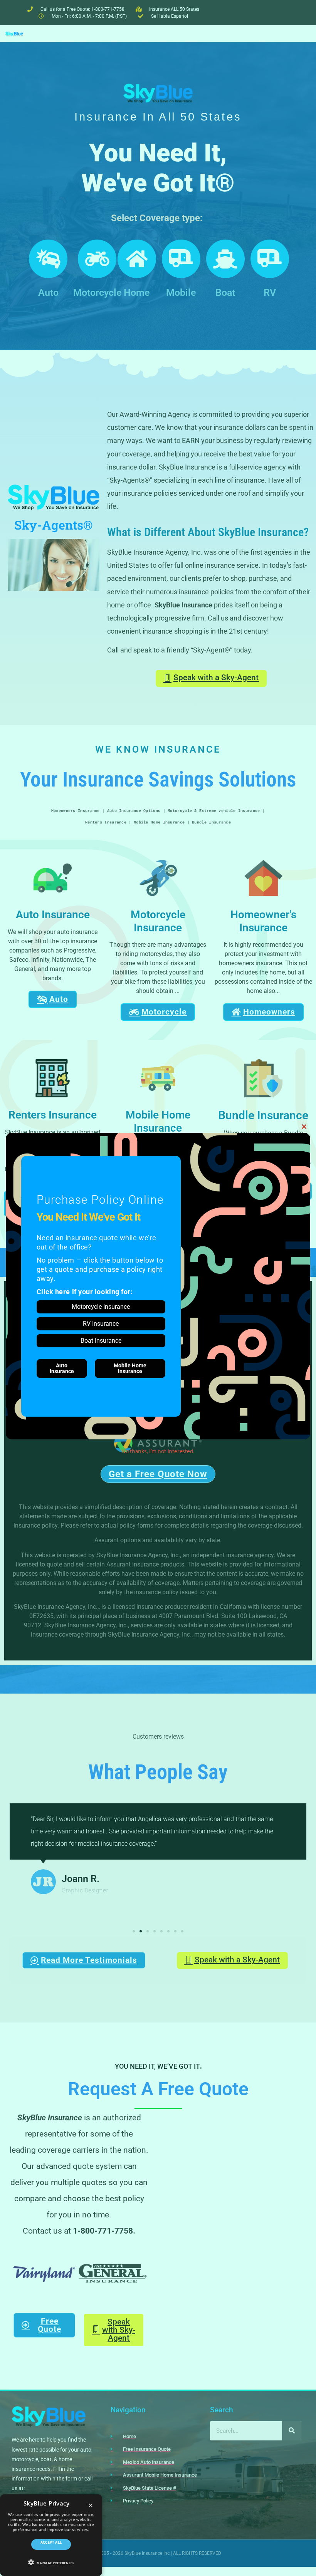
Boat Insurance (101, 1341)
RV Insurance (101, 1324)
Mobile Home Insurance (130, 1368)
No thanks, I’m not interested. (158, 1451)
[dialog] (51, 2535)
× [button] (91, 2506)
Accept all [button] (51, 2542)
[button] (51, 2562)
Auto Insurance (62, 1368)
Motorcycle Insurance (101, 1307)
